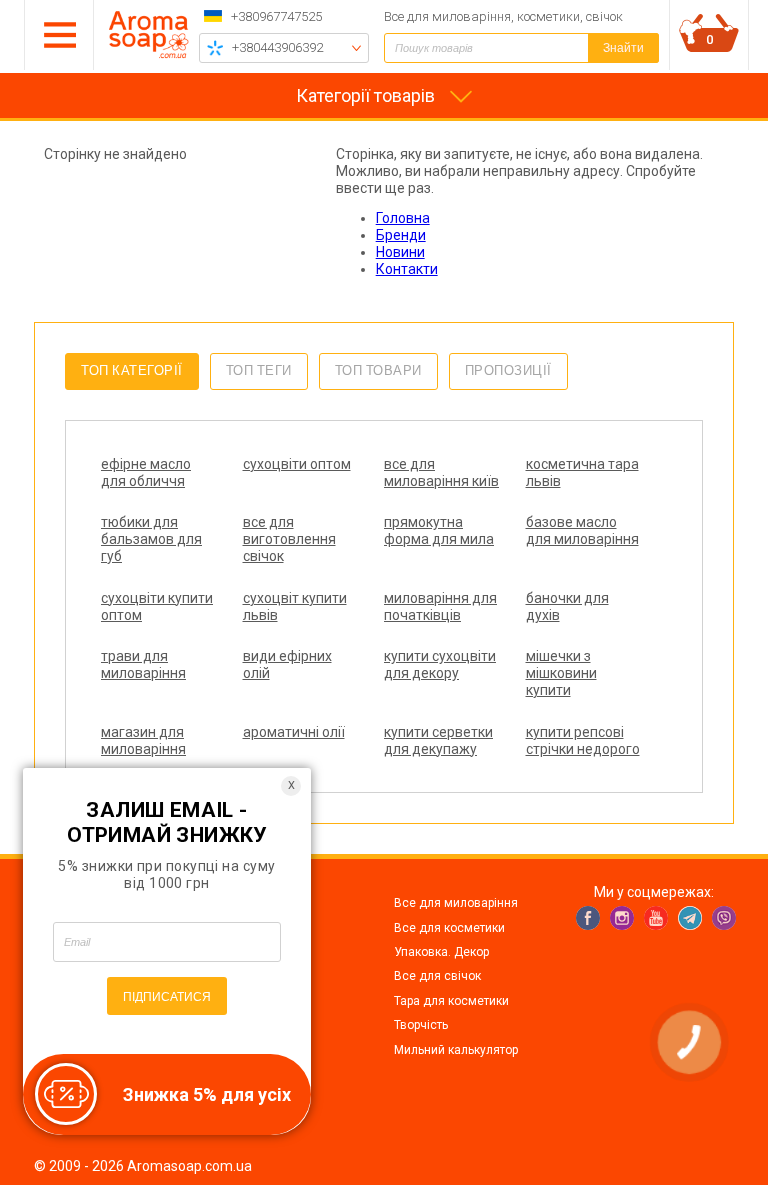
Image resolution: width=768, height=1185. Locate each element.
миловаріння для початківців (440, 606)
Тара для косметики (451, 1001)
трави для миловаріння (143, 664)
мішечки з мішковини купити (561, 673)
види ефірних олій (287, 664)
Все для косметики (449, 928)
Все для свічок (437, 976)
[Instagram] (622, 918)
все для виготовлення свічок (289, 539)
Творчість (421, 1025)
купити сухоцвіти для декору (440, 664)
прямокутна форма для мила (439, 530)
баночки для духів (567, 606)
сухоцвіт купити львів (295, 606)
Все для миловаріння (456, 903)
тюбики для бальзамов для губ (151, 539)
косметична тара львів (582, 472)
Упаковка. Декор (441, 952)
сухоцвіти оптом (297, 464)
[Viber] (724, 918)
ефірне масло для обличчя (146, 472)
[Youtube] (656, 918)
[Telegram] (690, 918)
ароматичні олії (294, 732)
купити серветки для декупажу (438, 740)
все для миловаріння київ (441, 472)
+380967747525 (276, 16)
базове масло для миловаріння (582, 530)
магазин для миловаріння (143, 740)
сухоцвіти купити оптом (157, 606)
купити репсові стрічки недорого (583, 740)
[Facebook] (588, 918)
